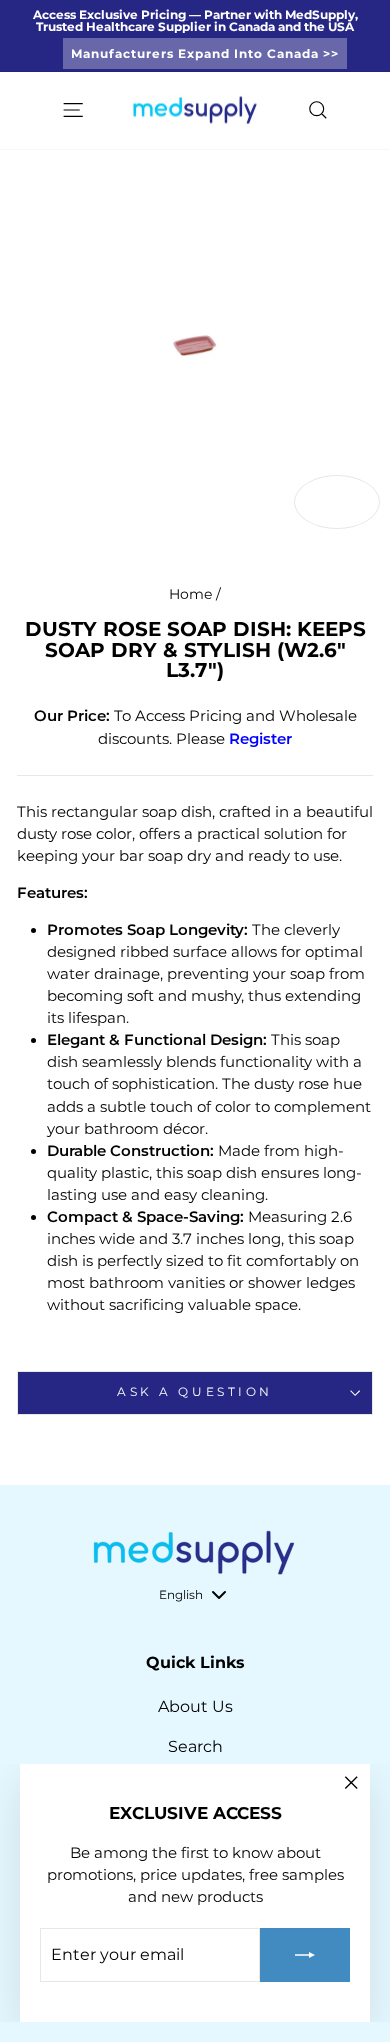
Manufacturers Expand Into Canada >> (205, 53)
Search (195, 1746)
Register (260, 739)
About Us (195, 1706)
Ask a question (194, 1392)
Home (190, 594)
